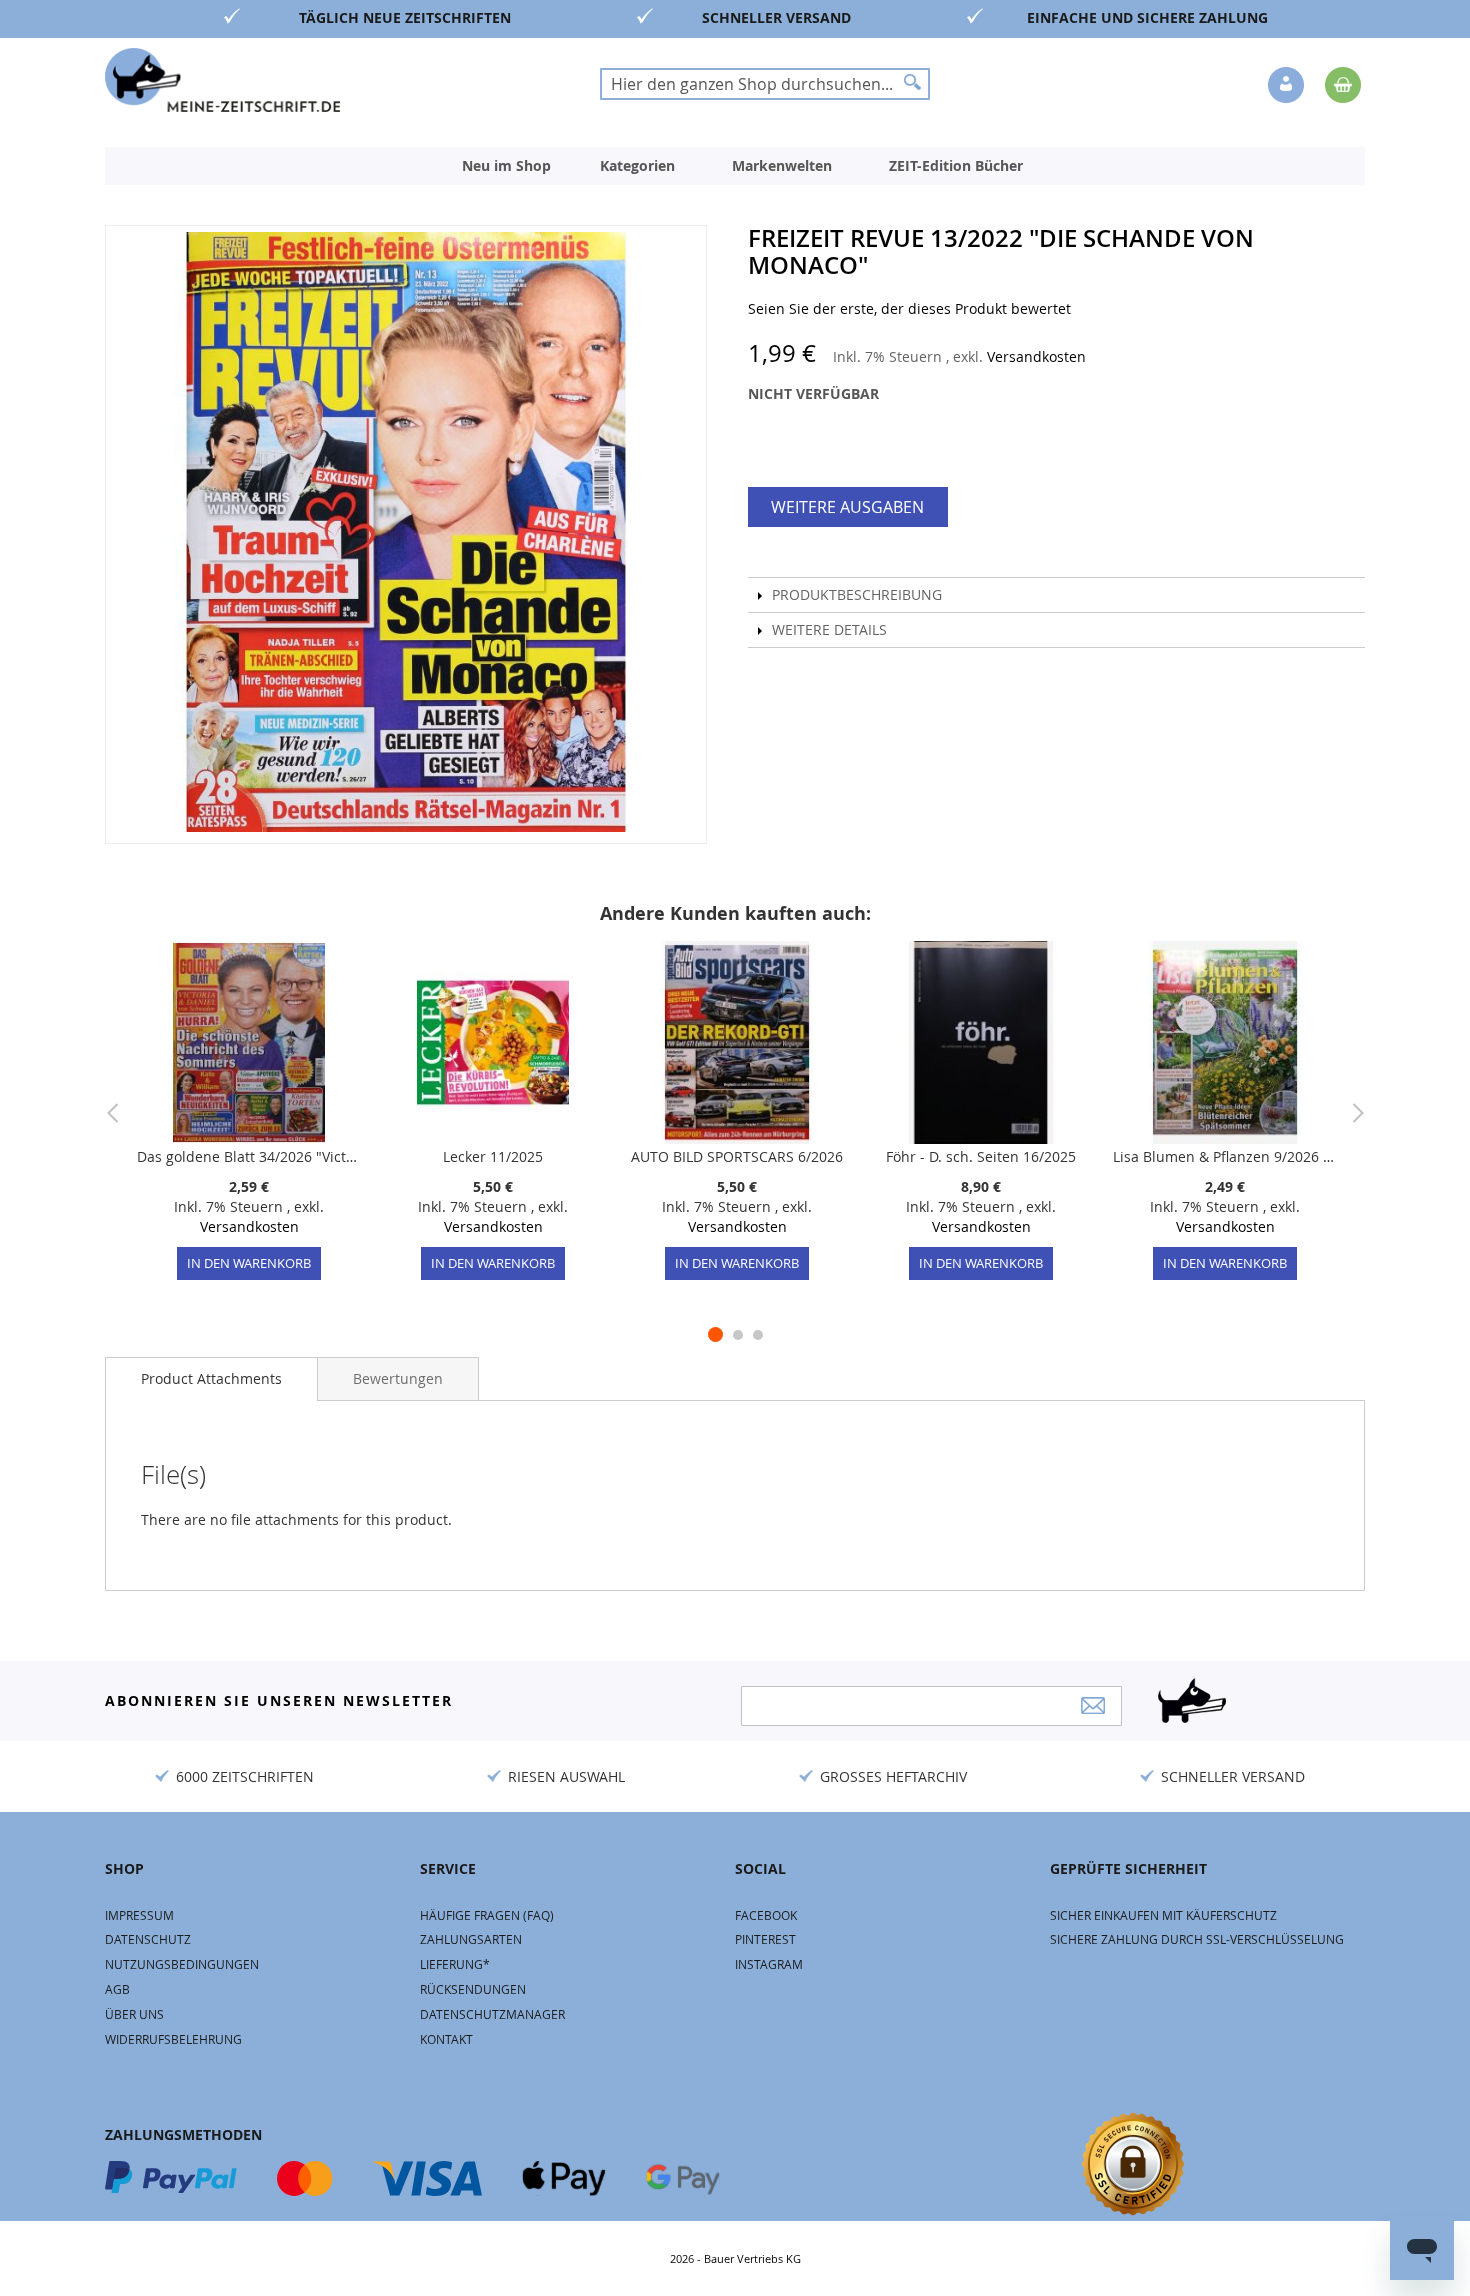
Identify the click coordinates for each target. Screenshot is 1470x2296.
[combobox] (765, 84)
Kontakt (446, 2039)
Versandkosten (1036, 356)
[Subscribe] (1093, 1705)
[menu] (735, 166)
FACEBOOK (766, 1915)
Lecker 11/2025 (493, 1156)
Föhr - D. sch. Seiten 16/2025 (981, 1156)
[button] (1288, 86)
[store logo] (222, 80)
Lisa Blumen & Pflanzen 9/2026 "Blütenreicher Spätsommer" (1225, 1156)
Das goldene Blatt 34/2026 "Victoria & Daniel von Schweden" (249, 1156)
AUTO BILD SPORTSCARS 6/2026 (737, 1156)
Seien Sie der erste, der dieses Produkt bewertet (909, 308)
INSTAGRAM (769, 1964)
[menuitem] (506, 166)
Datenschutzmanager (492, 2014)
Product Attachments (211, 1378)
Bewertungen (398, 1378)
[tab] (211, 1379)
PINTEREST (765, 1939)
